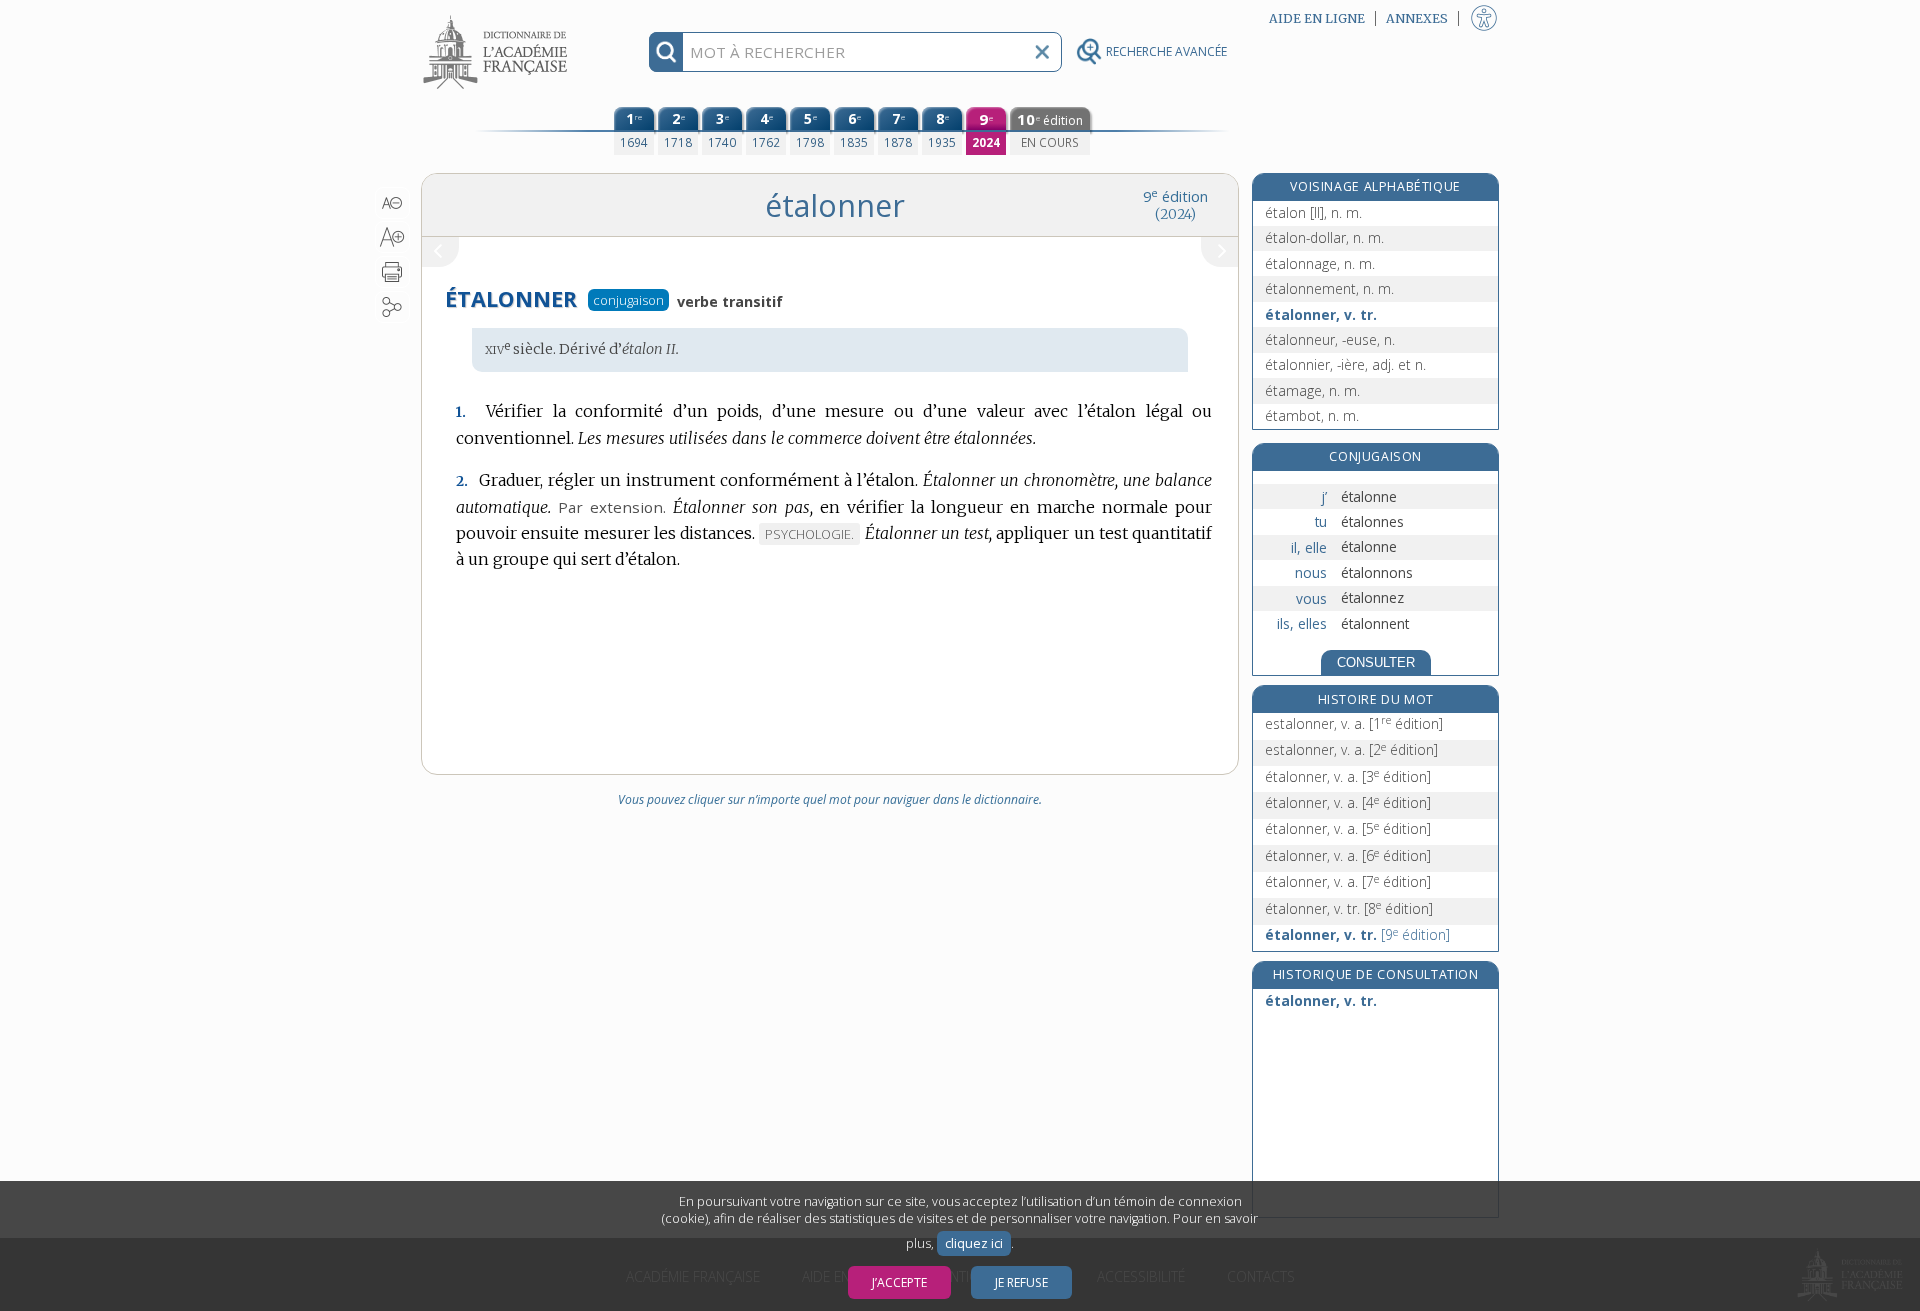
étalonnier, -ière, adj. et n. (1345, 364)
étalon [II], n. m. (1313, 212)
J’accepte (899, 1282)
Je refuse (1021, 1282)
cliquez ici (974, 1243)
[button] (392, 203)
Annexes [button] (1417, 18)
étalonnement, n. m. (1329, 288)
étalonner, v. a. (1348, 776)
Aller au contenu (498, 17)
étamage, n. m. (1312, 390)
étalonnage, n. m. (1320, 263)
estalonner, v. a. (1354, 723)
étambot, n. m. (1312, 415)
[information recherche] (666, 52)
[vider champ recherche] (1042, 52)
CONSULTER (1376, 662)
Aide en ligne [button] (1317, 18)
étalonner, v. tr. (1321, 314)
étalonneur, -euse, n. (1330, 339)
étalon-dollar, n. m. (1324, 237)
